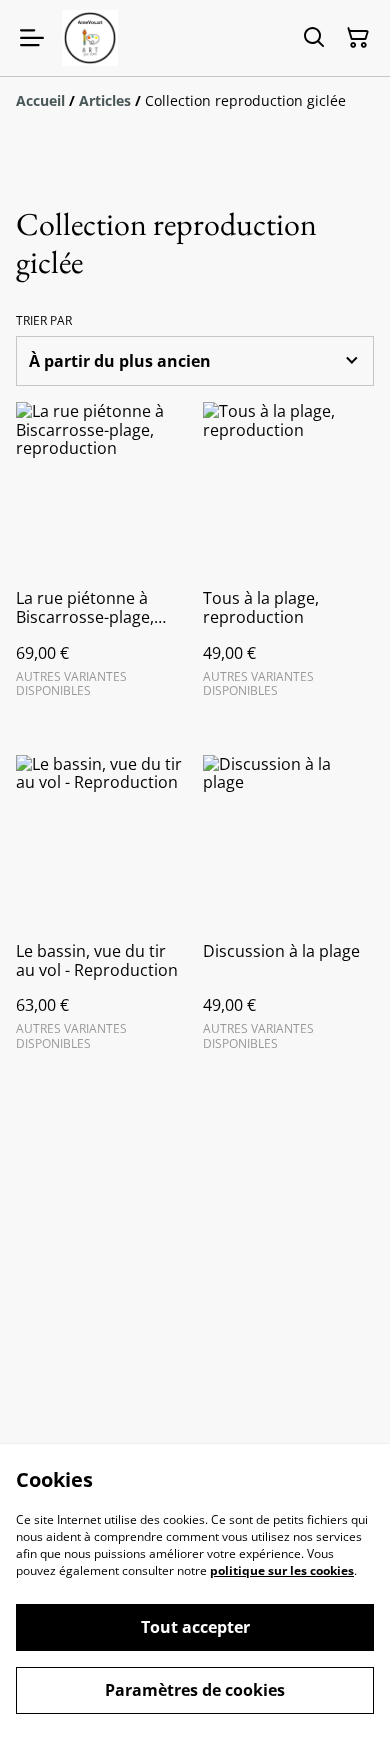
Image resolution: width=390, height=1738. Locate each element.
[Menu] (32, 38)
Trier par (44, 321)
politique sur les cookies (282, 1570)
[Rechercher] (314, 38)
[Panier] (358, 38)
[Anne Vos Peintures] (90, 38)
